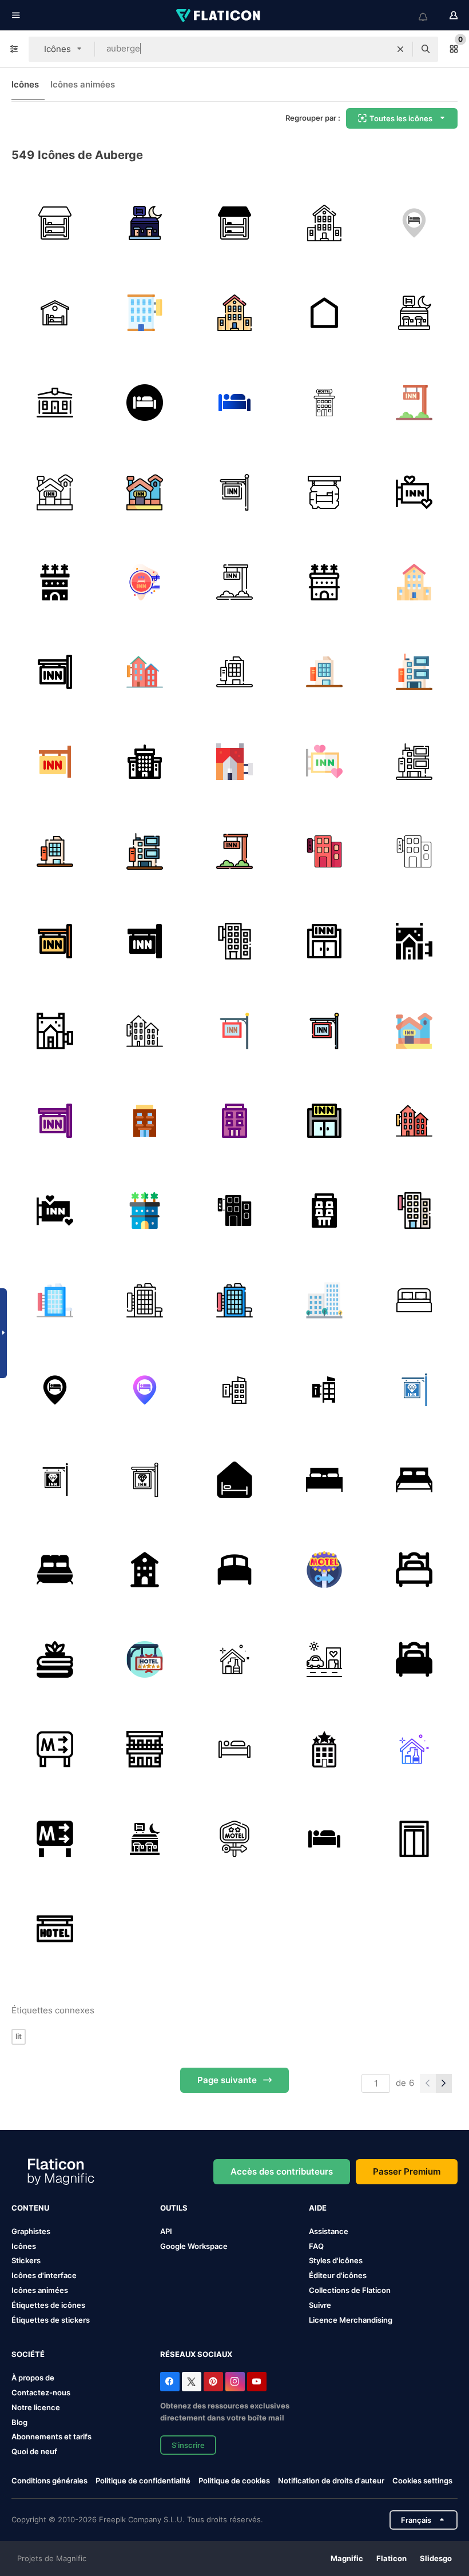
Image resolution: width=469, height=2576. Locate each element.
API (166, 2231)
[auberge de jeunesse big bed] (414, 1480)
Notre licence (36, 2407)
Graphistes (31, 2231)
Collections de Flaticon (350, 2290)
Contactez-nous (41, 2392)
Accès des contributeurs (282, 2171)
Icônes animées (83, 84)
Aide (318, 2208)
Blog (19, 2422)
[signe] (55, 1929)
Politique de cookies (234, 2481)
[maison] (324, 313)
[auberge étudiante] (55, 403)
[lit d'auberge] (414, 1300)
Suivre (320, 2305)
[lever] (414, 1839)
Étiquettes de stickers (51, 2320)
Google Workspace (194, 2246)
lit (19, 2036)
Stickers (26, 2260)
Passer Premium (407, 2171)
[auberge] (55, 223)
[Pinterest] (213, 2382)
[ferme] (414, 1749)
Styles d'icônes (336, 2260)
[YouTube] (257, 2382)
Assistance (329, 2231)
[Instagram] (235, 2382)
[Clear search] (400, 49)
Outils (174, 2208)
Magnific (347, 2558)
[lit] (414, 1570)
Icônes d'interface (44, 2275)
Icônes (25, 84)
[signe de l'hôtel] (145, 1659)
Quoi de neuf (34, 2451)
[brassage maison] (234, 1659)
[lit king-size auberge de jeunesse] (324, 1480)
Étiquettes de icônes (48, 2305)
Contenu (30, 2208)
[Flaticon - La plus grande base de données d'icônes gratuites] (219, 15)
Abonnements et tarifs (51, 2436)
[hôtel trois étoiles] (324, 1749)
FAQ (316, 2246)
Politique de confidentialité (143, 2481)
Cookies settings (422, 2481)
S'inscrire (188, 2445)
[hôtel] (324, 403)
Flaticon (392, 2558)
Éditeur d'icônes (338, 2275)
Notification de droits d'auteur (331, 2481)
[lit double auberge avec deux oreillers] (55, 1570)
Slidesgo (436, 2558)
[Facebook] (170, 2382)
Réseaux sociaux (196, 2354)
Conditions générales (49, 2481)
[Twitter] (192, 2382)
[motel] (145, 223)
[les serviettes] (55, 1659)
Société (28, 2354)
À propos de (33, 2378)
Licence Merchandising (351, 2320)
